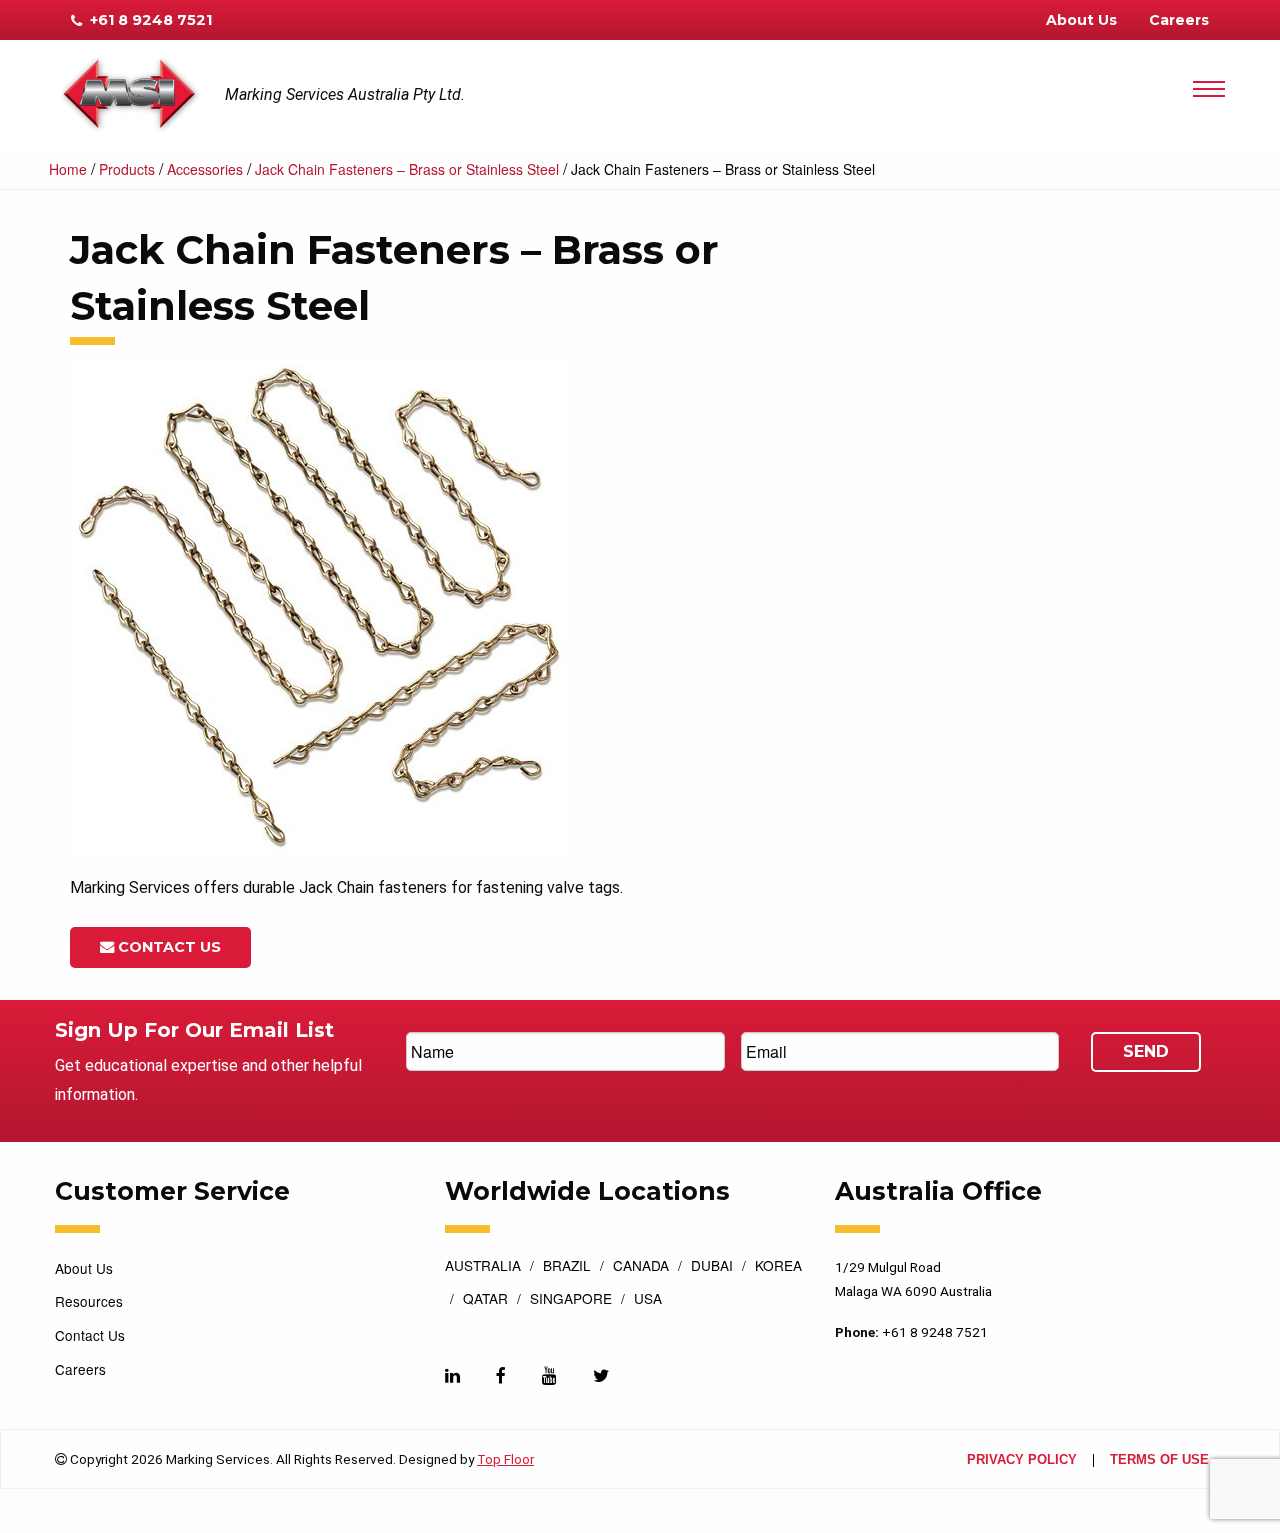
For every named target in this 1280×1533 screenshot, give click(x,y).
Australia (483, 1267)
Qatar (485, 1300)
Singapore (571, 1300)
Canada (641, 1267)
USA (648, 1300)
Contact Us (167, 947)
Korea (778, 1267)
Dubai (712, 1267)
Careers (1179, 20)
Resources (89, 1301)
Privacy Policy (1022, 1460)
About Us (1081, 20)
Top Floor (505, 1459)
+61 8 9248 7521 (149, 20)
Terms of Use (1159, 1460)
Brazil (567, 1267)
